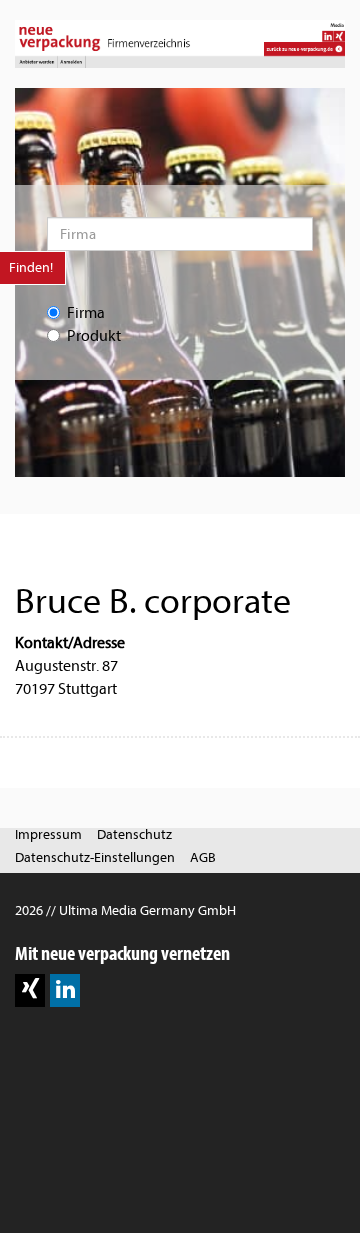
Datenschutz (134, 834)
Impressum (48, 834)
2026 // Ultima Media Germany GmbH (125, 910)
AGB (203, 857)
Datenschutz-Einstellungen (95, 857)
